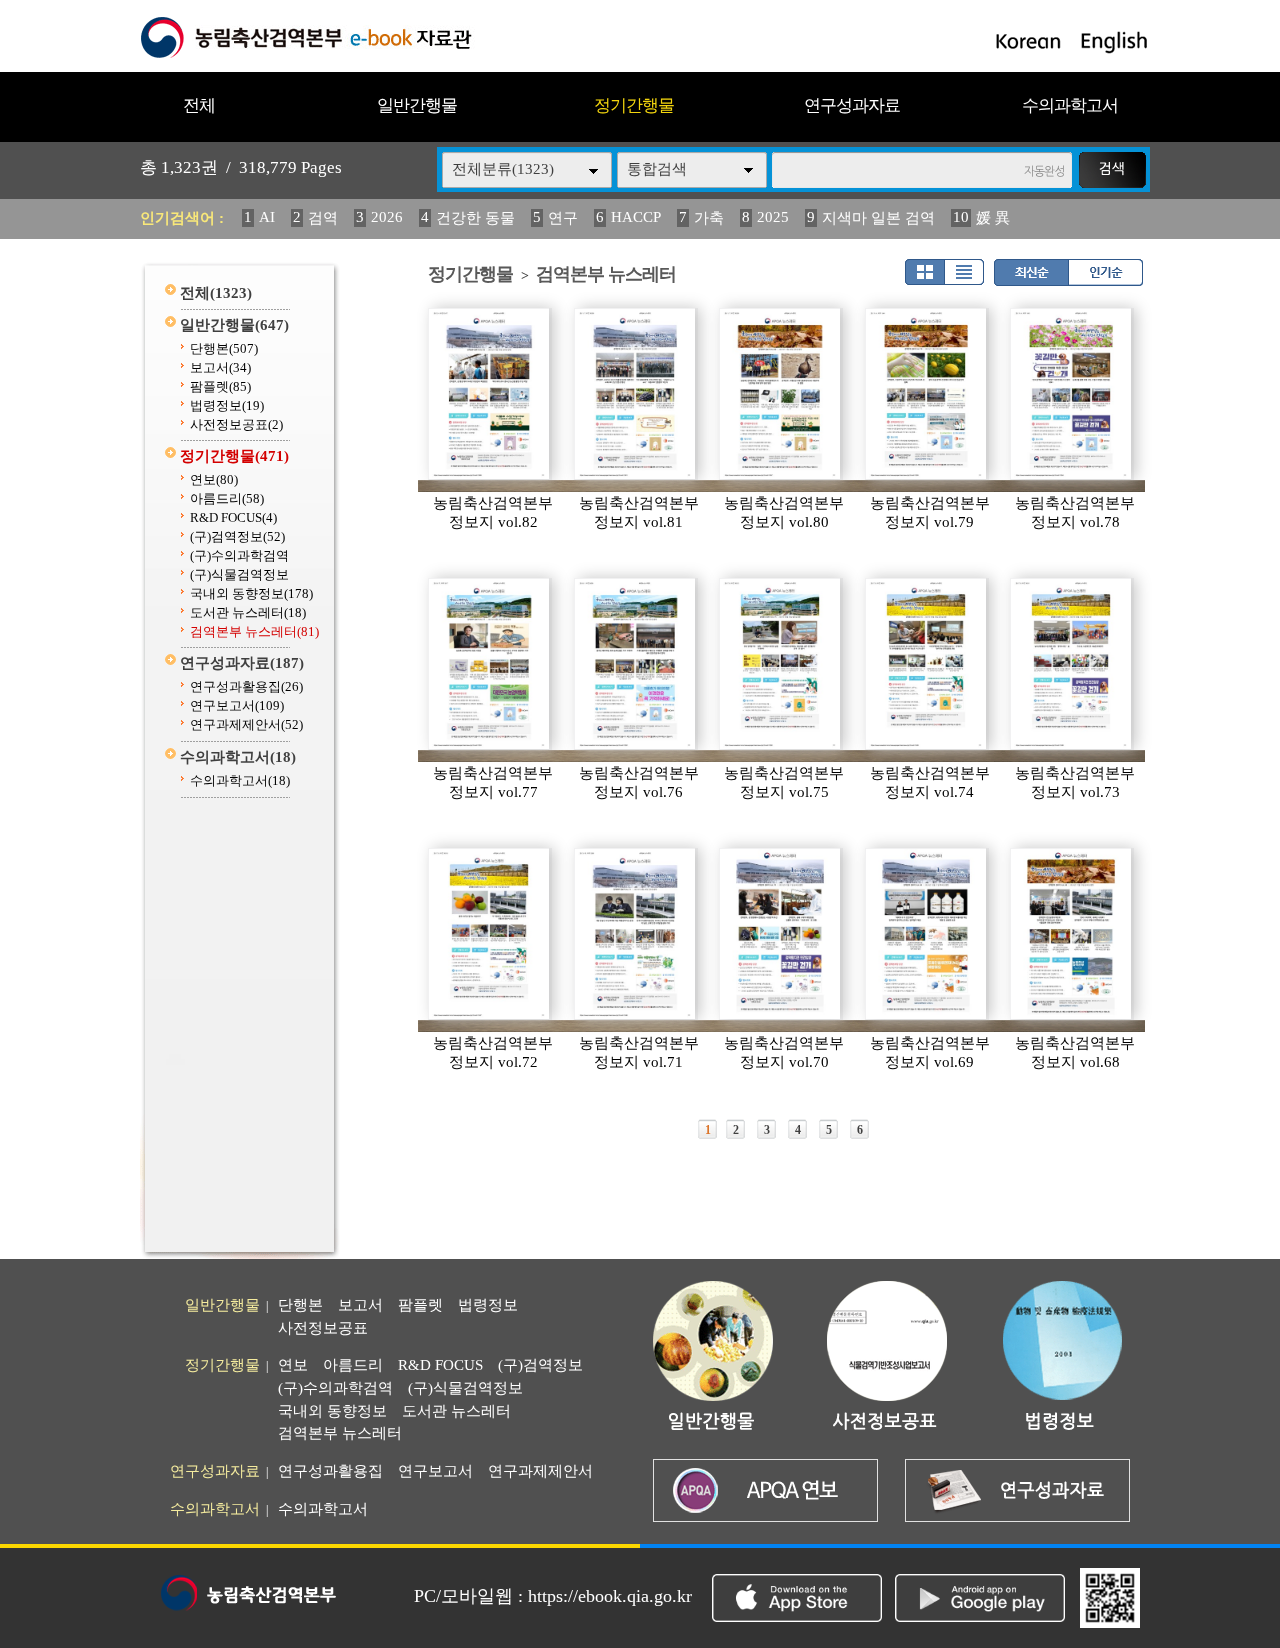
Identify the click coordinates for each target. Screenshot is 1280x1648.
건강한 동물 (475, 218)
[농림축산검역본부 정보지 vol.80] (781, 394)
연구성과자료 (852, 105)
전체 (199, 105)
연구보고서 (237, 705)
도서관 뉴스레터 (248, 612)
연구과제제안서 (246, 724)
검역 (323, 218)
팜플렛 (220, 386)
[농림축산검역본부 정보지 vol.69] (927, 934)
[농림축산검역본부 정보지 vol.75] (781, 664)
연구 (563, 218)
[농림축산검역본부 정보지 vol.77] (490, 664)
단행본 (224, 348)
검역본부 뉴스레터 (254, 631)
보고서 (220, 367)
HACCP (636, 217)
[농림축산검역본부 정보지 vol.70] (781, 934)
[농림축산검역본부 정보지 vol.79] (927, 394)
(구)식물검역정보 (239, 574)
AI (267, 217)
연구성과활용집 (246, 686)
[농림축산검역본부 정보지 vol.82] (490, 394)
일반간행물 (417, 105)
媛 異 (993, 218)
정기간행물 (634, 105)
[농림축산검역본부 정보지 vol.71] (636, 934)
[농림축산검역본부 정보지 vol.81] (636, 394)
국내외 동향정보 (251, 593)
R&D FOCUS (233, 517)
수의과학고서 (1070, 105)
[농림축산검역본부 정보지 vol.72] (490, 934)
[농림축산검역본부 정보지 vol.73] (1072, 664)
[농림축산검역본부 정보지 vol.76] (636, 664)
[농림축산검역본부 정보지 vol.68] (1072, 934)
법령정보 (227, 405)
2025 (773, 217)
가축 (709, 218)
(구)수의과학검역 (239, 555)
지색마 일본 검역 (878, 218)
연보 (214, 479)
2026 (387, 217)
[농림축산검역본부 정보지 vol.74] (927, 664)
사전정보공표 (236, 424)
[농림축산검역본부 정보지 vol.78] (1072, 394)
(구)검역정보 (237, 536)
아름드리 (227, 498)
